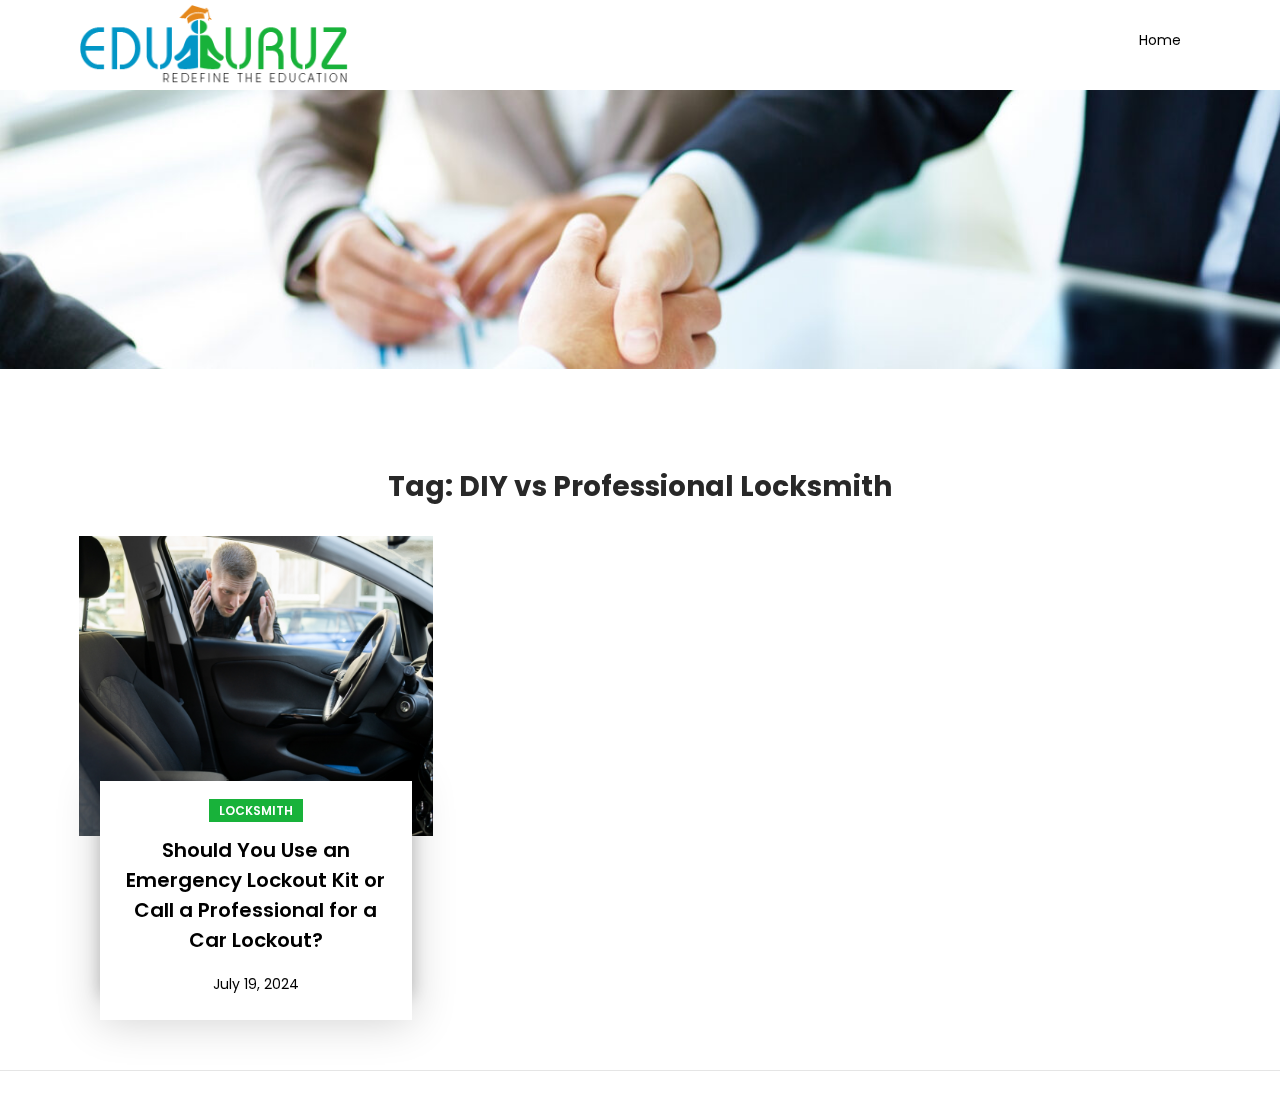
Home (1160, 40)
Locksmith (256, 810)
